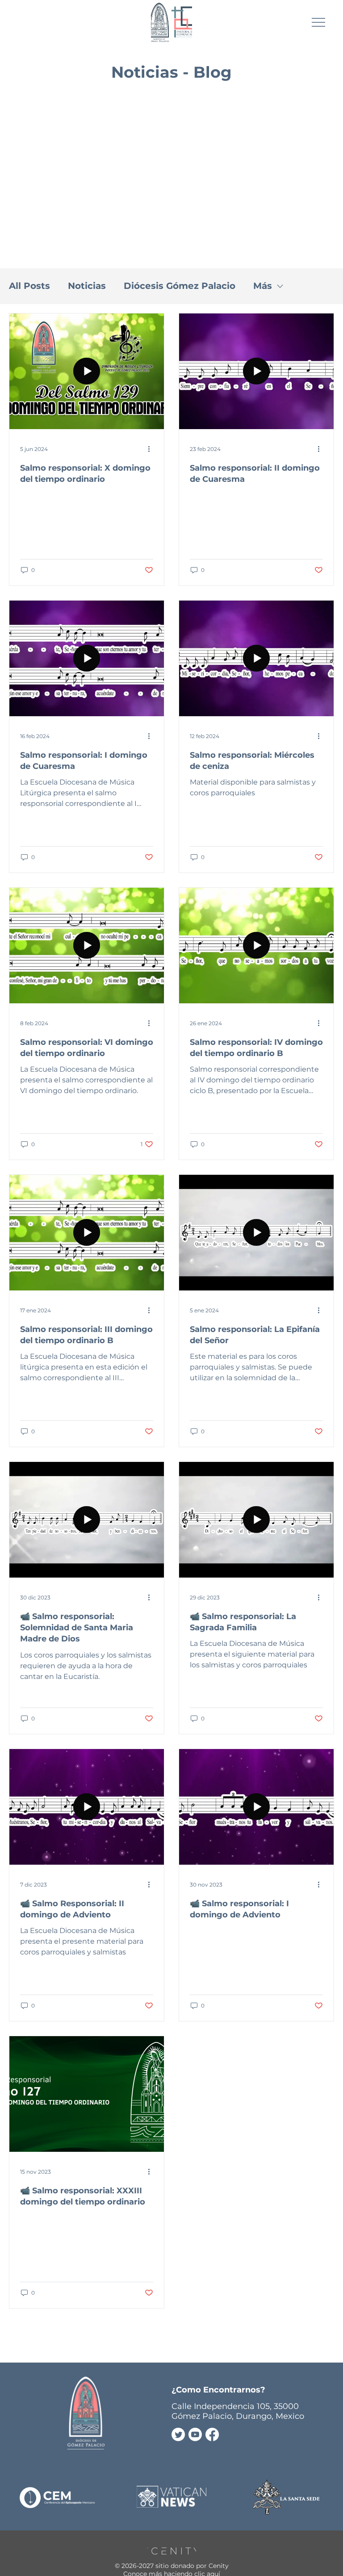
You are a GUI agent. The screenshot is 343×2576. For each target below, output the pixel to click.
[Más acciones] (152, 449)
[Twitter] (178, 2434)
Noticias (87, 286)
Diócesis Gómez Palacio (180, 286)
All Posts (29, 286)
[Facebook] (212, 2434)
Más (263, 286)
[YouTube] (195, 2434)
